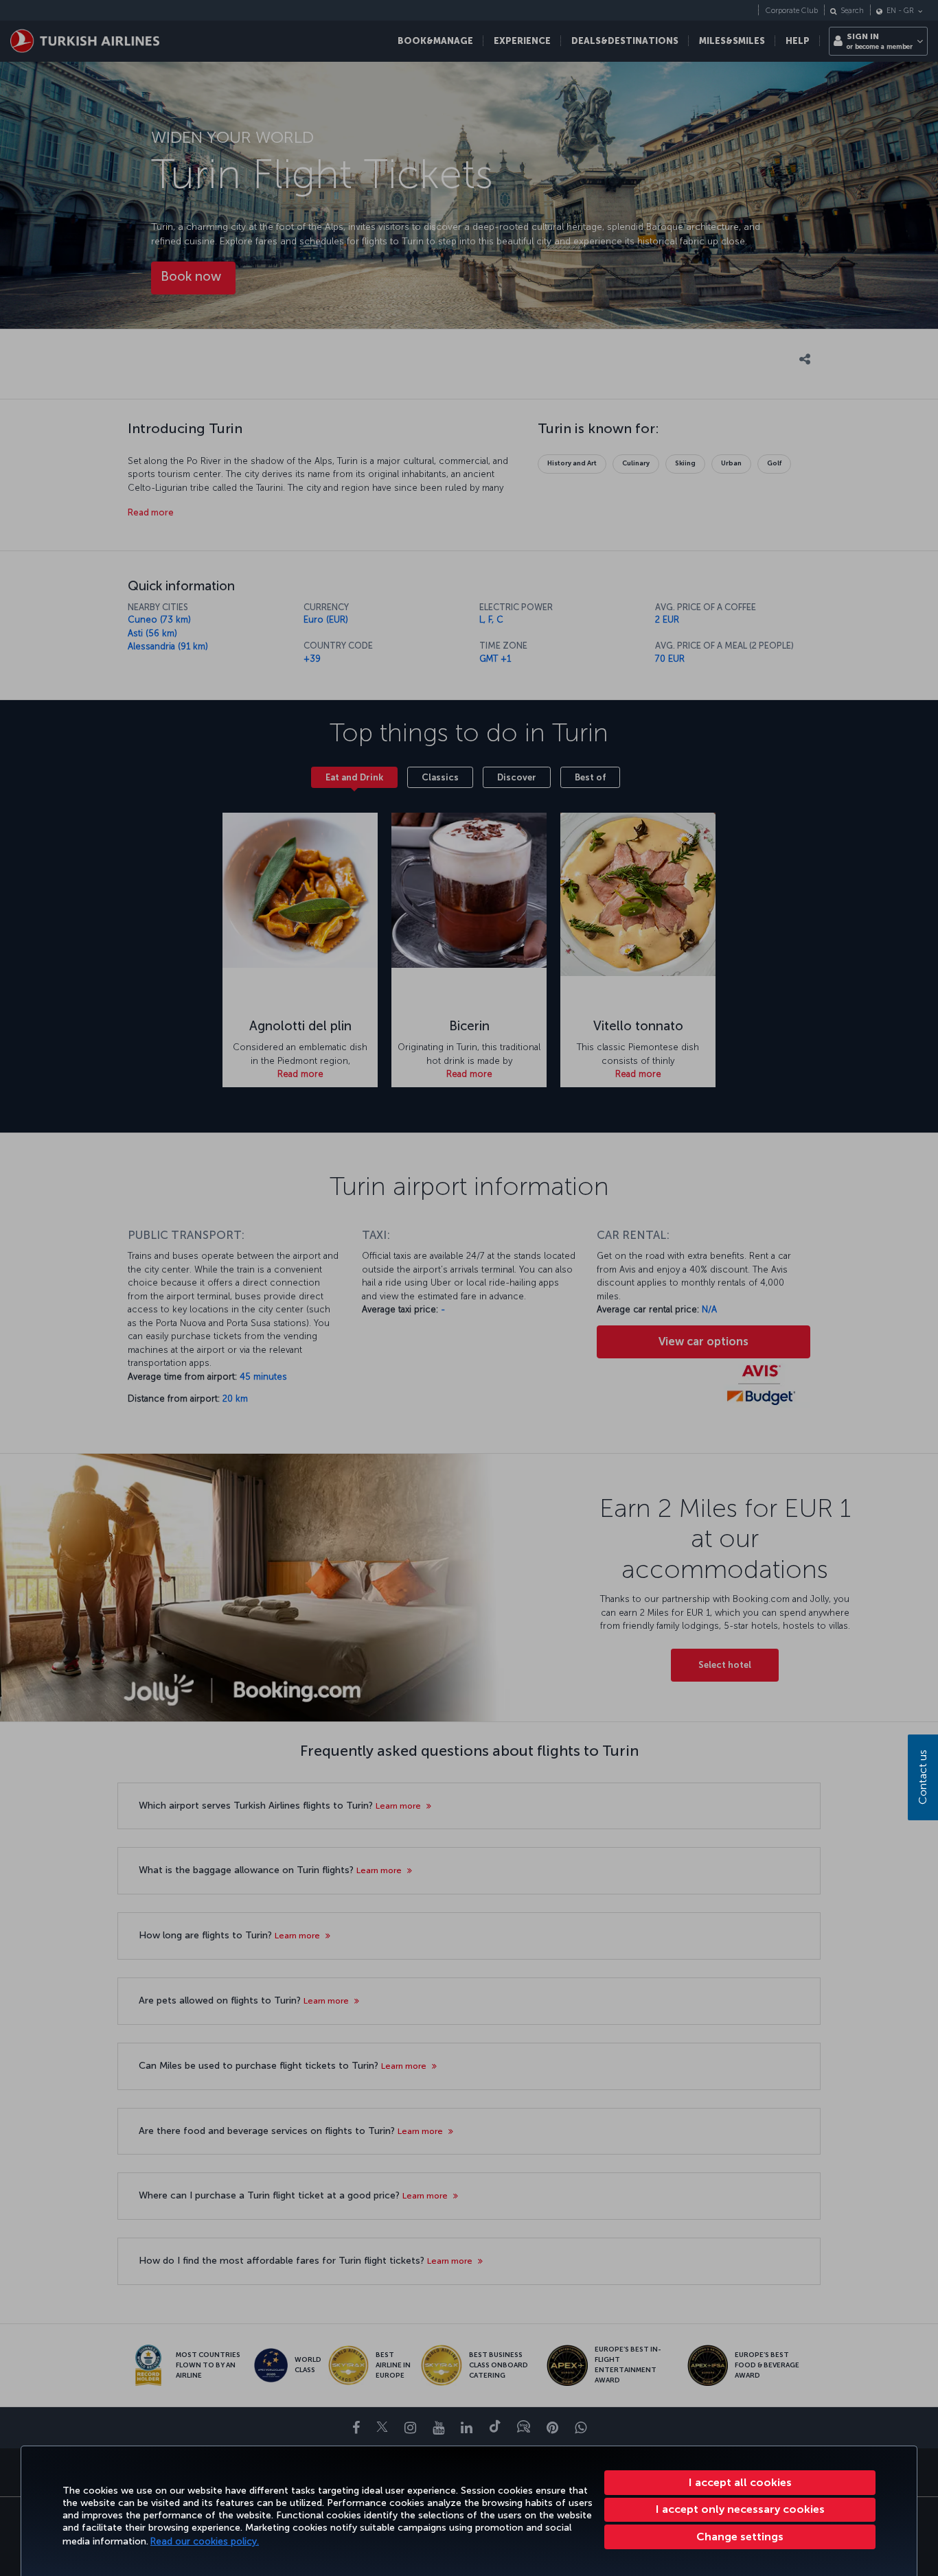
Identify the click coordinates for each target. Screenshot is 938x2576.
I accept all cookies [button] (740, 2482)
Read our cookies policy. (205, 2541)
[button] (740, 2537)
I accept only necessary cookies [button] (740, 2509)
